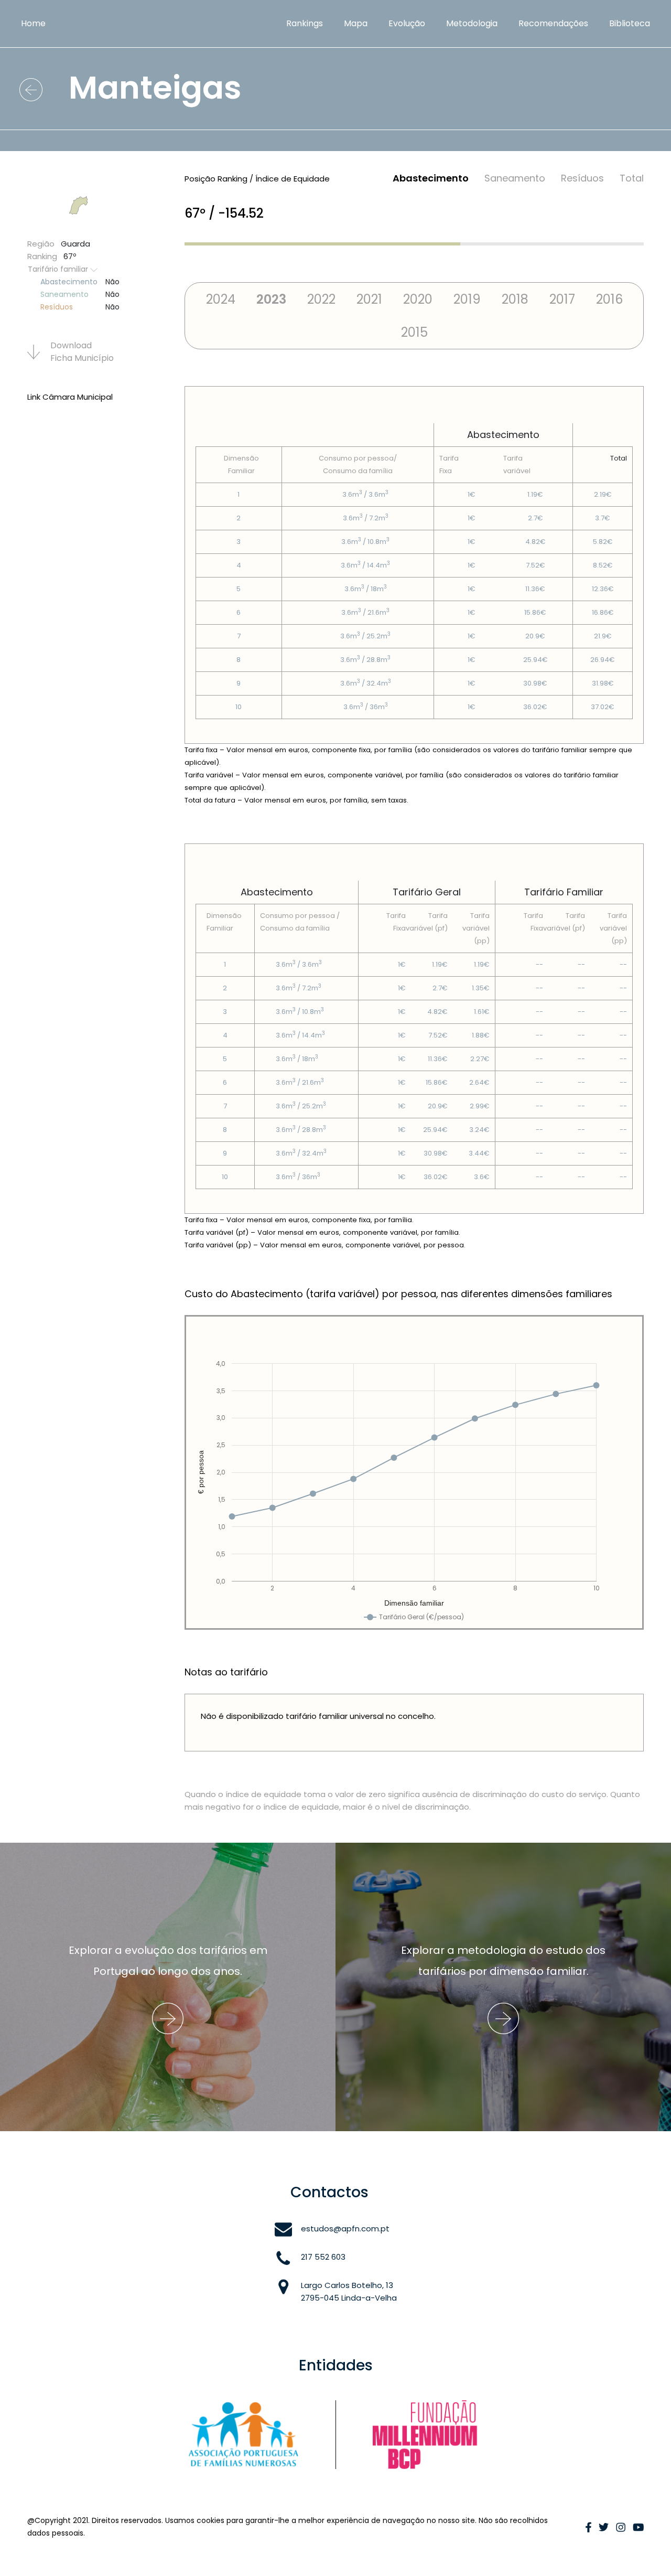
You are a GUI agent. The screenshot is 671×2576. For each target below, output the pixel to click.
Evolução (407, 23)
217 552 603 (323, 2257)
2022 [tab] (321, 299)
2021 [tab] (369, 299)
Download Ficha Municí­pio (82, 352)
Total (632, 178)
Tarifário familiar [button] (59, 269)
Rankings (305, 23)
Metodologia (472, 23)
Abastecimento (431, 178)
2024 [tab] (221, 299)
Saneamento (515, 178)
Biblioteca (630, 23)
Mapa (356, 23)
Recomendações (553, 23)
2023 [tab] (271, 299)
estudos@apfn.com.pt (345, 2228)
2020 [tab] (418, 299)
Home (33, 23)
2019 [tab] (467, 299)
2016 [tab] (609, 299)
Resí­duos (582, 178)
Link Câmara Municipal (70, 397)
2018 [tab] (515, 299)
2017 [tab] (562, 299)
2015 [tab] (414, 332)
